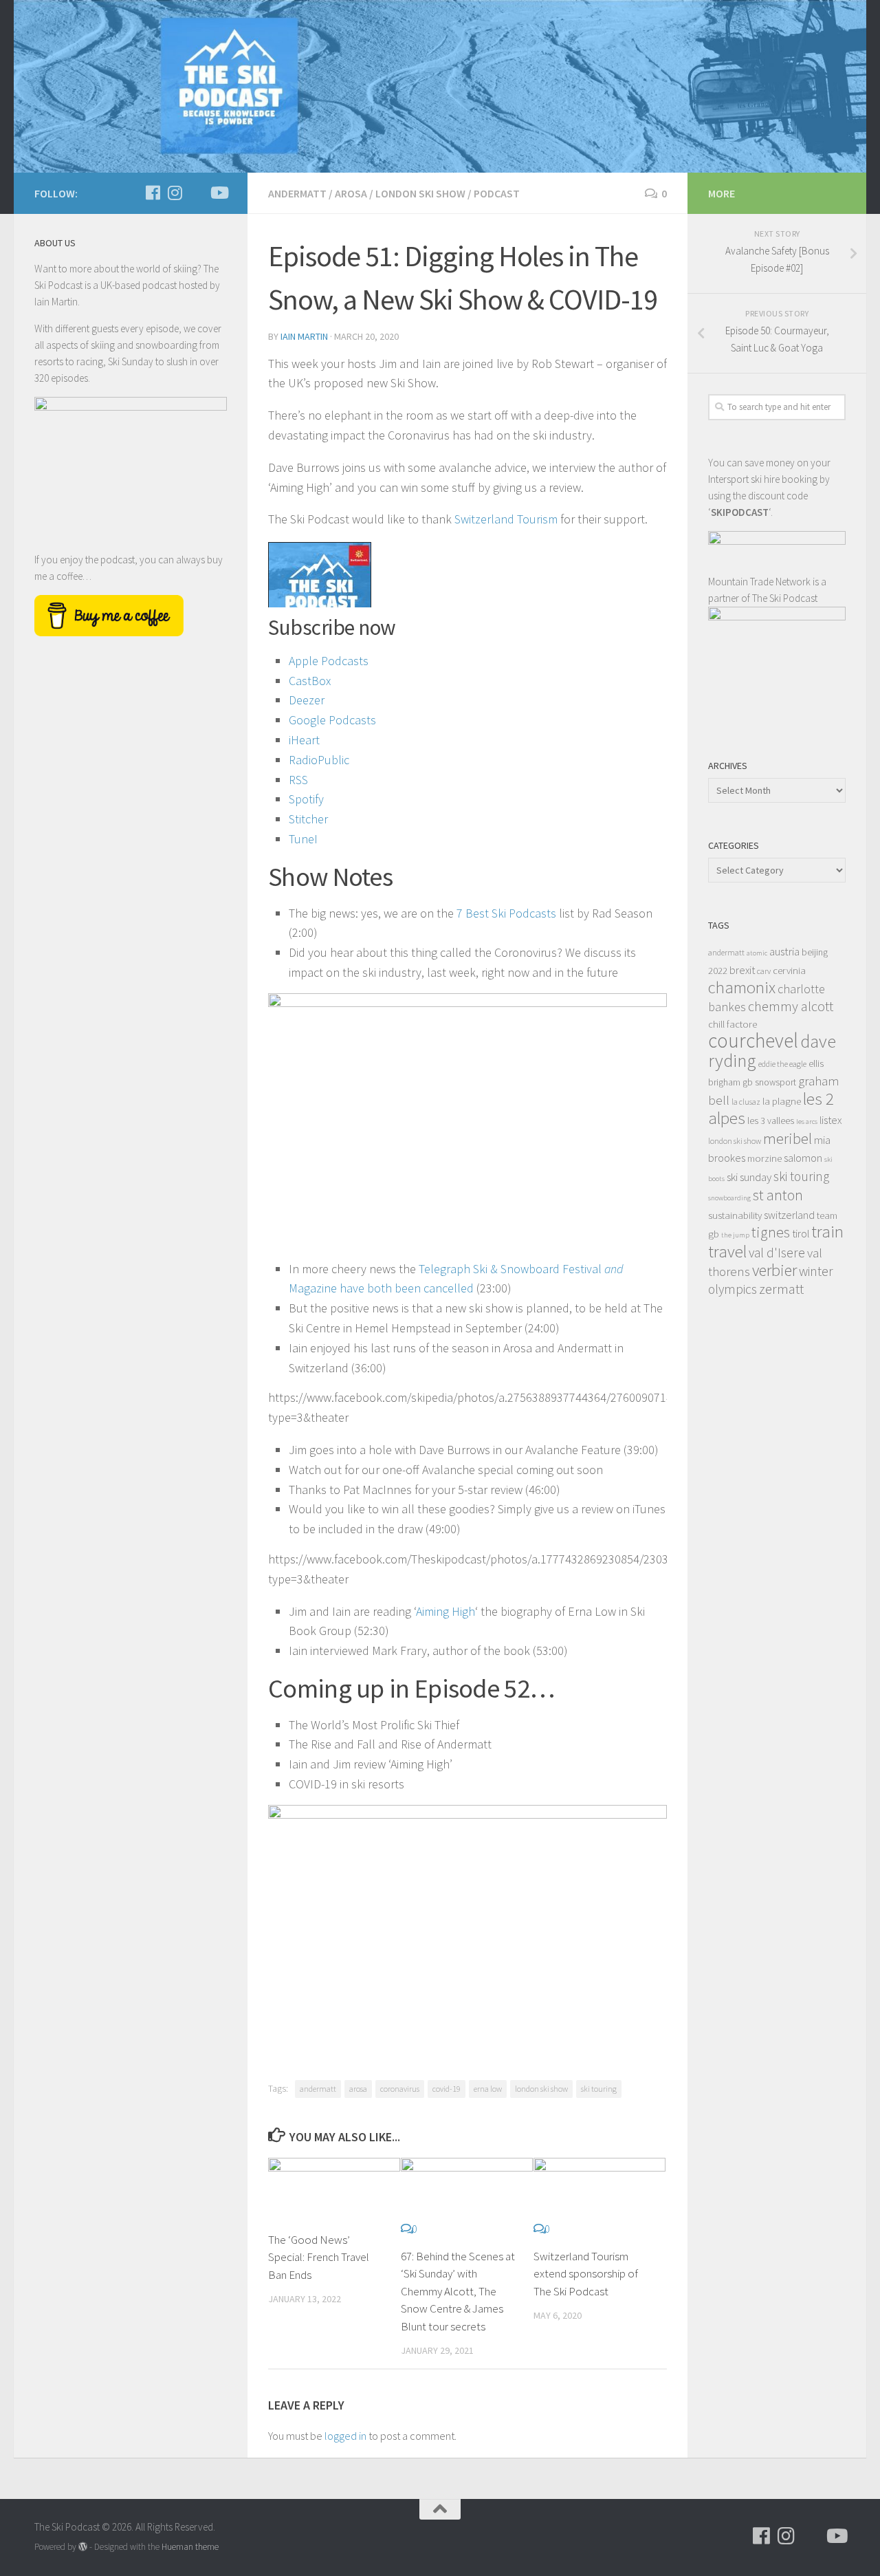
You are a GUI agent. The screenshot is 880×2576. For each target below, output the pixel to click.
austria (784, 951)
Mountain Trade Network (759, 582)
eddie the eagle (782, 1064)
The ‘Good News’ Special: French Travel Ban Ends (319, 2257)
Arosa (351, 193)
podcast (497, 193)
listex (830, 1120)
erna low (488, 2089)
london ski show (541, 2089)
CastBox (310, 681)
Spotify (306, 799)
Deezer (307, 700)
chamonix (742, 987)
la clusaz (746, 1102)
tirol (801, 1233)
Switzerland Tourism (506, 519)
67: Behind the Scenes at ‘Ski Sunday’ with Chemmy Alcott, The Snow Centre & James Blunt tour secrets (458, 2291)
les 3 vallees (771, 1121)
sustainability (735, 1215)
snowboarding (729, 1198)
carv (764, 971)
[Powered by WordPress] (83, 2547)
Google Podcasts (332, 720)
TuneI (303, 839)
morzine (764, 1158)
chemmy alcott (791, 1006)
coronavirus (400, 2089)
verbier (774, 1270)
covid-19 (447, 2089)
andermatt (318, 2089)
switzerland (789, 1215)
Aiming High (445, 1611)
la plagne (782, 1101)
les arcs (807, 1122)
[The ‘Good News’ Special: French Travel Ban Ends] (334, 2189)
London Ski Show (420, 193)
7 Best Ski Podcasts (506, 913)
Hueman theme (190, 2547)
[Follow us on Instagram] (175, 193)
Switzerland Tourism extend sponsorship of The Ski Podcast (586, 2274)
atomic (757, 953)
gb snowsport (769, 1082)
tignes (771, 1232)
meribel (788, 1138)
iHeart (304, 740)
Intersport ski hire (744, 479)
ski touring (599, 2089)
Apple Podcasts (329, 661)
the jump (735, 1235)
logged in (345, 2436)
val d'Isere (777, 1253)
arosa (358, 2089)
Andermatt (297, 193)
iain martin (304, 336)
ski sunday (749, 1177)
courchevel (753, 1040)
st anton (778, 1195)
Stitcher (308, 819)
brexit (742, 970)
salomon (803, 1158)
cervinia (789, 970)
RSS (298, 780)
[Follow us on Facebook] (153, 193)
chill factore (733, 1024)
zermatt (781, 1289)
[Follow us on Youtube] (219, 193)
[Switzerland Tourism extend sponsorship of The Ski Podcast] (599, 2189)
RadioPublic (319, 760)
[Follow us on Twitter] (197, 193)
